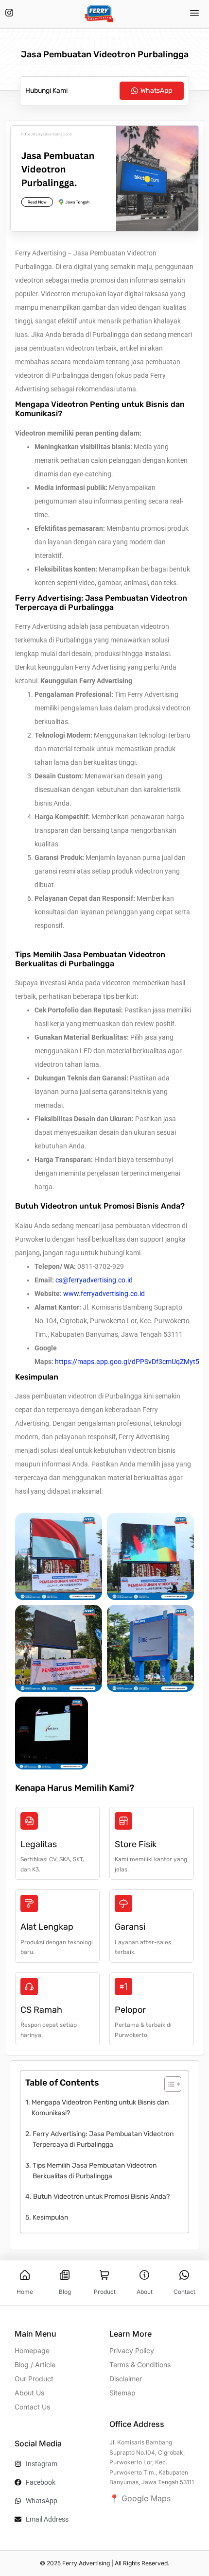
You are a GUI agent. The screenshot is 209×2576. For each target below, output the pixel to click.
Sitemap (122, 2393)
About (145, 2292)
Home (25, 2292)
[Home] (25, 2275)
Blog (65, 2292)
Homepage (32, 2350)
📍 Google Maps (140, 2498)
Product (105, 2292)
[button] (195, 14)
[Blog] (65, 2275)
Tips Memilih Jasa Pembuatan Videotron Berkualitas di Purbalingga (95, 2171)
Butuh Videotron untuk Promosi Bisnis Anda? (101, 2197)
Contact (184, 2292)
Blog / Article (35, 2365)
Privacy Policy (132, 2350)
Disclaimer (126, 2379)
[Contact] (184, 2275)
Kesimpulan (50, 2217)
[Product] (104, 2275)
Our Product (34, 2379)
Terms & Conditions (140, 2365)
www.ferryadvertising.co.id (104, 1294)
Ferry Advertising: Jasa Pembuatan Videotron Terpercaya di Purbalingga (103, 2139)
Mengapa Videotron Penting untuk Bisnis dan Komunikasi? (100, 2108)
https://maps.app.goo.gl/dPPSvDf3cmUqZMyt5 (127, 1362)
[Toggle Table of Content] (168, 2084)
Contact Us (32, 2407)
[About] (144, 2275)
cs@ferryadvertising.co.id (94, 1280)
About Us (29, 2393)
